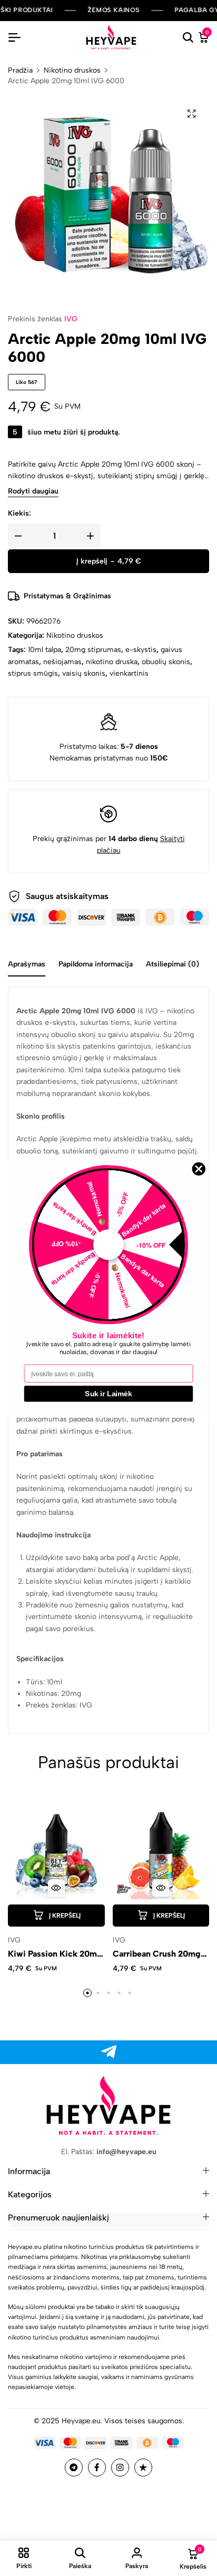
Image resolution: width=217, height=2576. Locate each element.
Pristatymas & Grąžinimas (67, 596)
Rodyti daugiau (33, 492)
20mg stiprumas (93, 650)
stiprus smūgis (33, 673)
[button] (56, 1916)
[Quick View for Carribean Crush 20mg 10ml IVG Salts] (161, 1888)
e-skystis (141, 650)
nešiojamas (62, 662)
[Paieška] (188, 38)
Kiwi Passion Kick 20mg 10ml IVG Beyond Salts (55, 1954)
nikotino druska (112, 662)
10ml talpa (45, 650)
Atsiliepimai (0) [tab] (172, 964)
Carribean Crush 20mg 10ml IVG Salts (157, 1954)
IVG (71, 319)
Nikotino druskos (72, 71)
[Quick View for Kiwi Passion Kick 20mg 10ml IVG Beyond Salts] (56, 1888)
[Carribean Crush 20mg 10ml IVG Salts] (161, 1851)
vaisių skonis (84, 673)
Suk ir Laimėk (108, 1393)
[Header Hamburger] (14, 38)
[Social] (109, 2052)
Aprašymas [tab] (27, 964)
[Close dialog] (199, 1169)
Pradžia (20, 71)
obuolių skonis (166, 662)
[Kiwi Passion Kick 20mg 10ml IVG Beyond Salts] (56, 1851)
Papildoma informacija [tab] (96, 964)
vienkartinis (129, 673)
